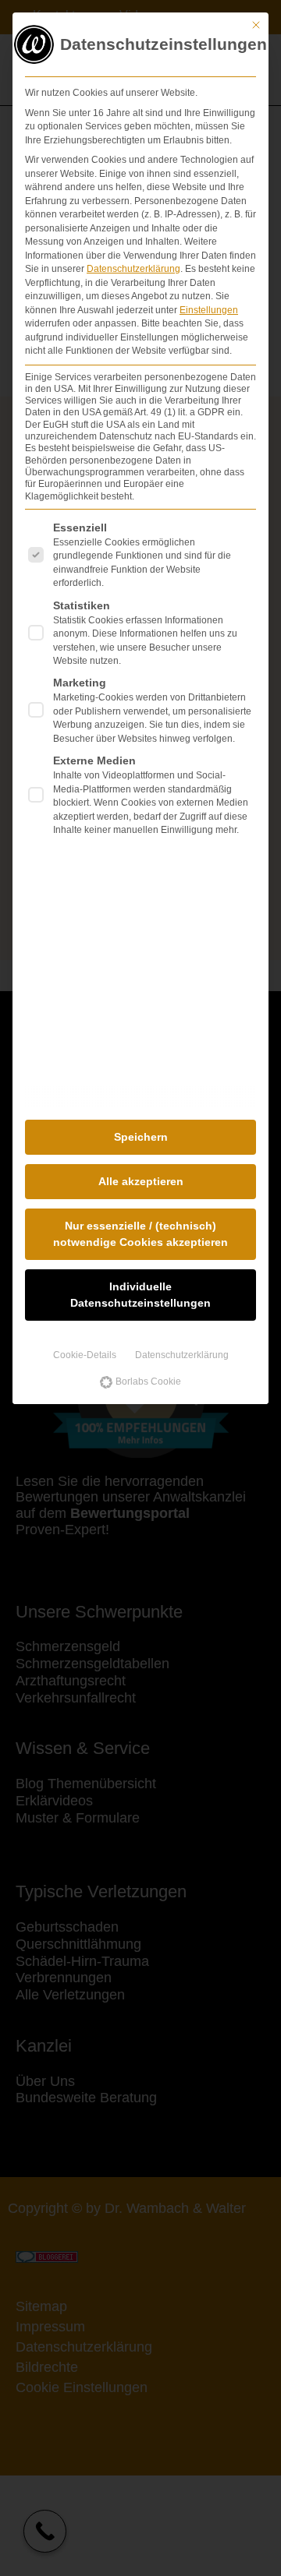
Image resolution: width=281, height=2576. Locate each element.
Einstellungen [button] (209, 310)
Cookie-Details (85, 1355)
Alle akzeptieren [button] (141, 1181)
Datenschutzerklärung (133, 269)
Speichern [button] (141, 1137)
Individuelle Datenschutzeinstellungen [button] (140, 1295)
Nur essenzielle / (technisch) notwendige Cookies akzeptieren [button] (140, 1234)
